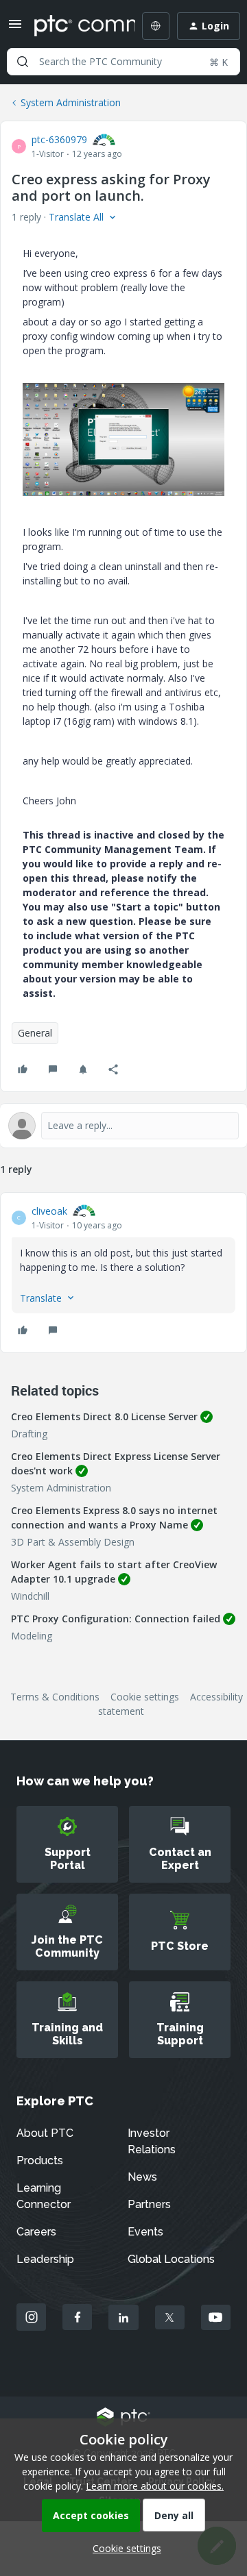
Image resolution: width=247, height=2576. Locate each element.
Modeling (32, 1636)
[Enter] (23, 62)
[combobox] (123, 62)
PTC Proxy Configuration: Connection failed (116, 1619)
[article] (123, 1273)
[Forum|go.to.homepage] (75, 26)
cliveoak (49, 1211)
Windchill (30, 1596)
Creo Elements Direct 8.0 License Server (104, 1416)
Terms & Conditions (55, 1697)
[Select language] (156, 26)
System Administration (71, 102)
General (35, 1033)
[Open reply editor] (123, 1126)
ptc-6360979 (59, 139)
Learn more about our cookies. (155, 2486)
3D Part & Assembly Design (73, 1542)
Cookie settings (145, 1697)
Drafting (29, 1434)
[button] (15, 28)
